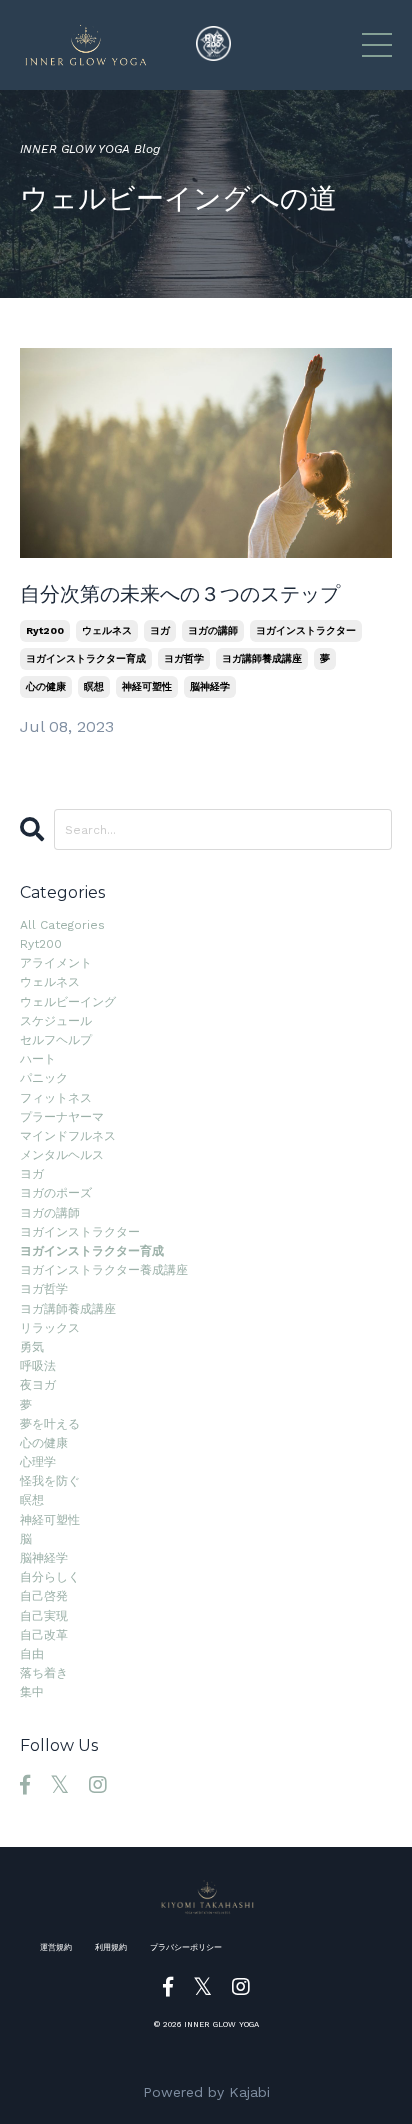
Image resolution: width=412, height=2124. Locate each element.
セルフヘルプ (56, 1040)
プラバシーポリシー (186, 1947)
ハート (38, 1059)
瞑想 (94, 686)
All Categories (62, 925)
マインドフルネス (68, 1136)
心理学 (38, 1462)
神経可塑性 (147, 686)
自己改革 (44, 1635)
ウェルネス (107, 630)
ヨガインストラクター (306, 630)
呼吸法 (38, 1366)
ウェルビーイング (68, 1002)
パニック (44, 1078)
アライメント (56, 963)
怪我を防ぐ (50, 1481)
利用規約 (111, 1947)
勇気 (32, 1347)
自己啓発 (44, 1596)
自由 (32, 1654)
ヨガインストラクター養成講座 (104, 1270)
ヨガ (160, 630)
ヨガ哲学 (184, 658)
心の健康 (46, 686)
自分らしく (50, 1577)
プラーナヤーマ (62, 1117)
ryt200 (45, 630)
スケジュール (56, 1021)
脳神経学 (210, 686)
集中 (32, 1692)
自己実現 (44, 1616)
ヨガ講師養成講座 (262, 658)
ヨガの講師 (213, 630)
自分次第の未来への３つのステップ (180, 594)
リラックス (50, 1328)
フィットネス (56, 1098)
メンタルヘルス (62, 1155)
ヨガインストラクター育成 (86, 658)
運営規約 (56, 1947)
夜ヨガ (38, 1385)
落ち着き (44, 1673)
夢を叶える (50, 1424)
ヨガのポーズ (56, 1193)
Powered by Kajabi (206, 2092)
